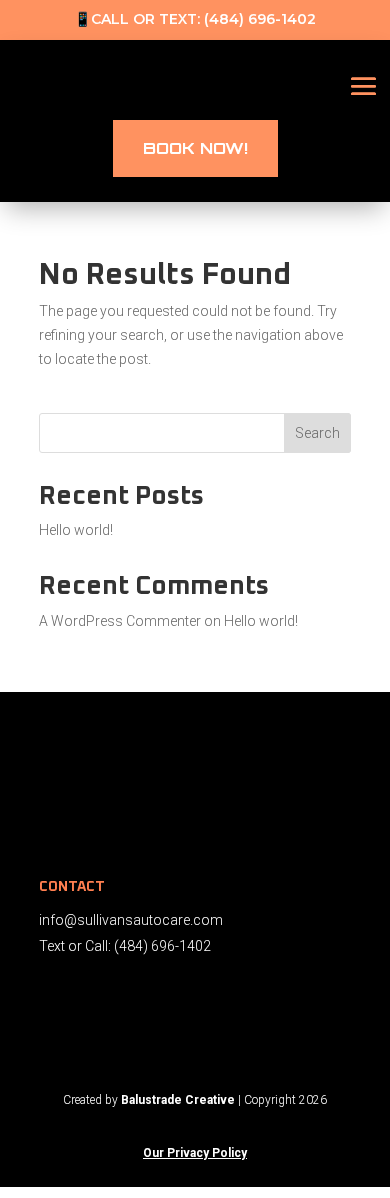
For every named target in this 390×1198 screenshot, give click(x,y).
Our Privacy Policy (195, 1153)
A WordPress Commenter (120, 621)
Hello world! (76, 530)
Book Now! (195, 148)
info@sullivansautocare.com (131, 920)
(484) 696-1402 (260, 19)
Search (317, 433)
